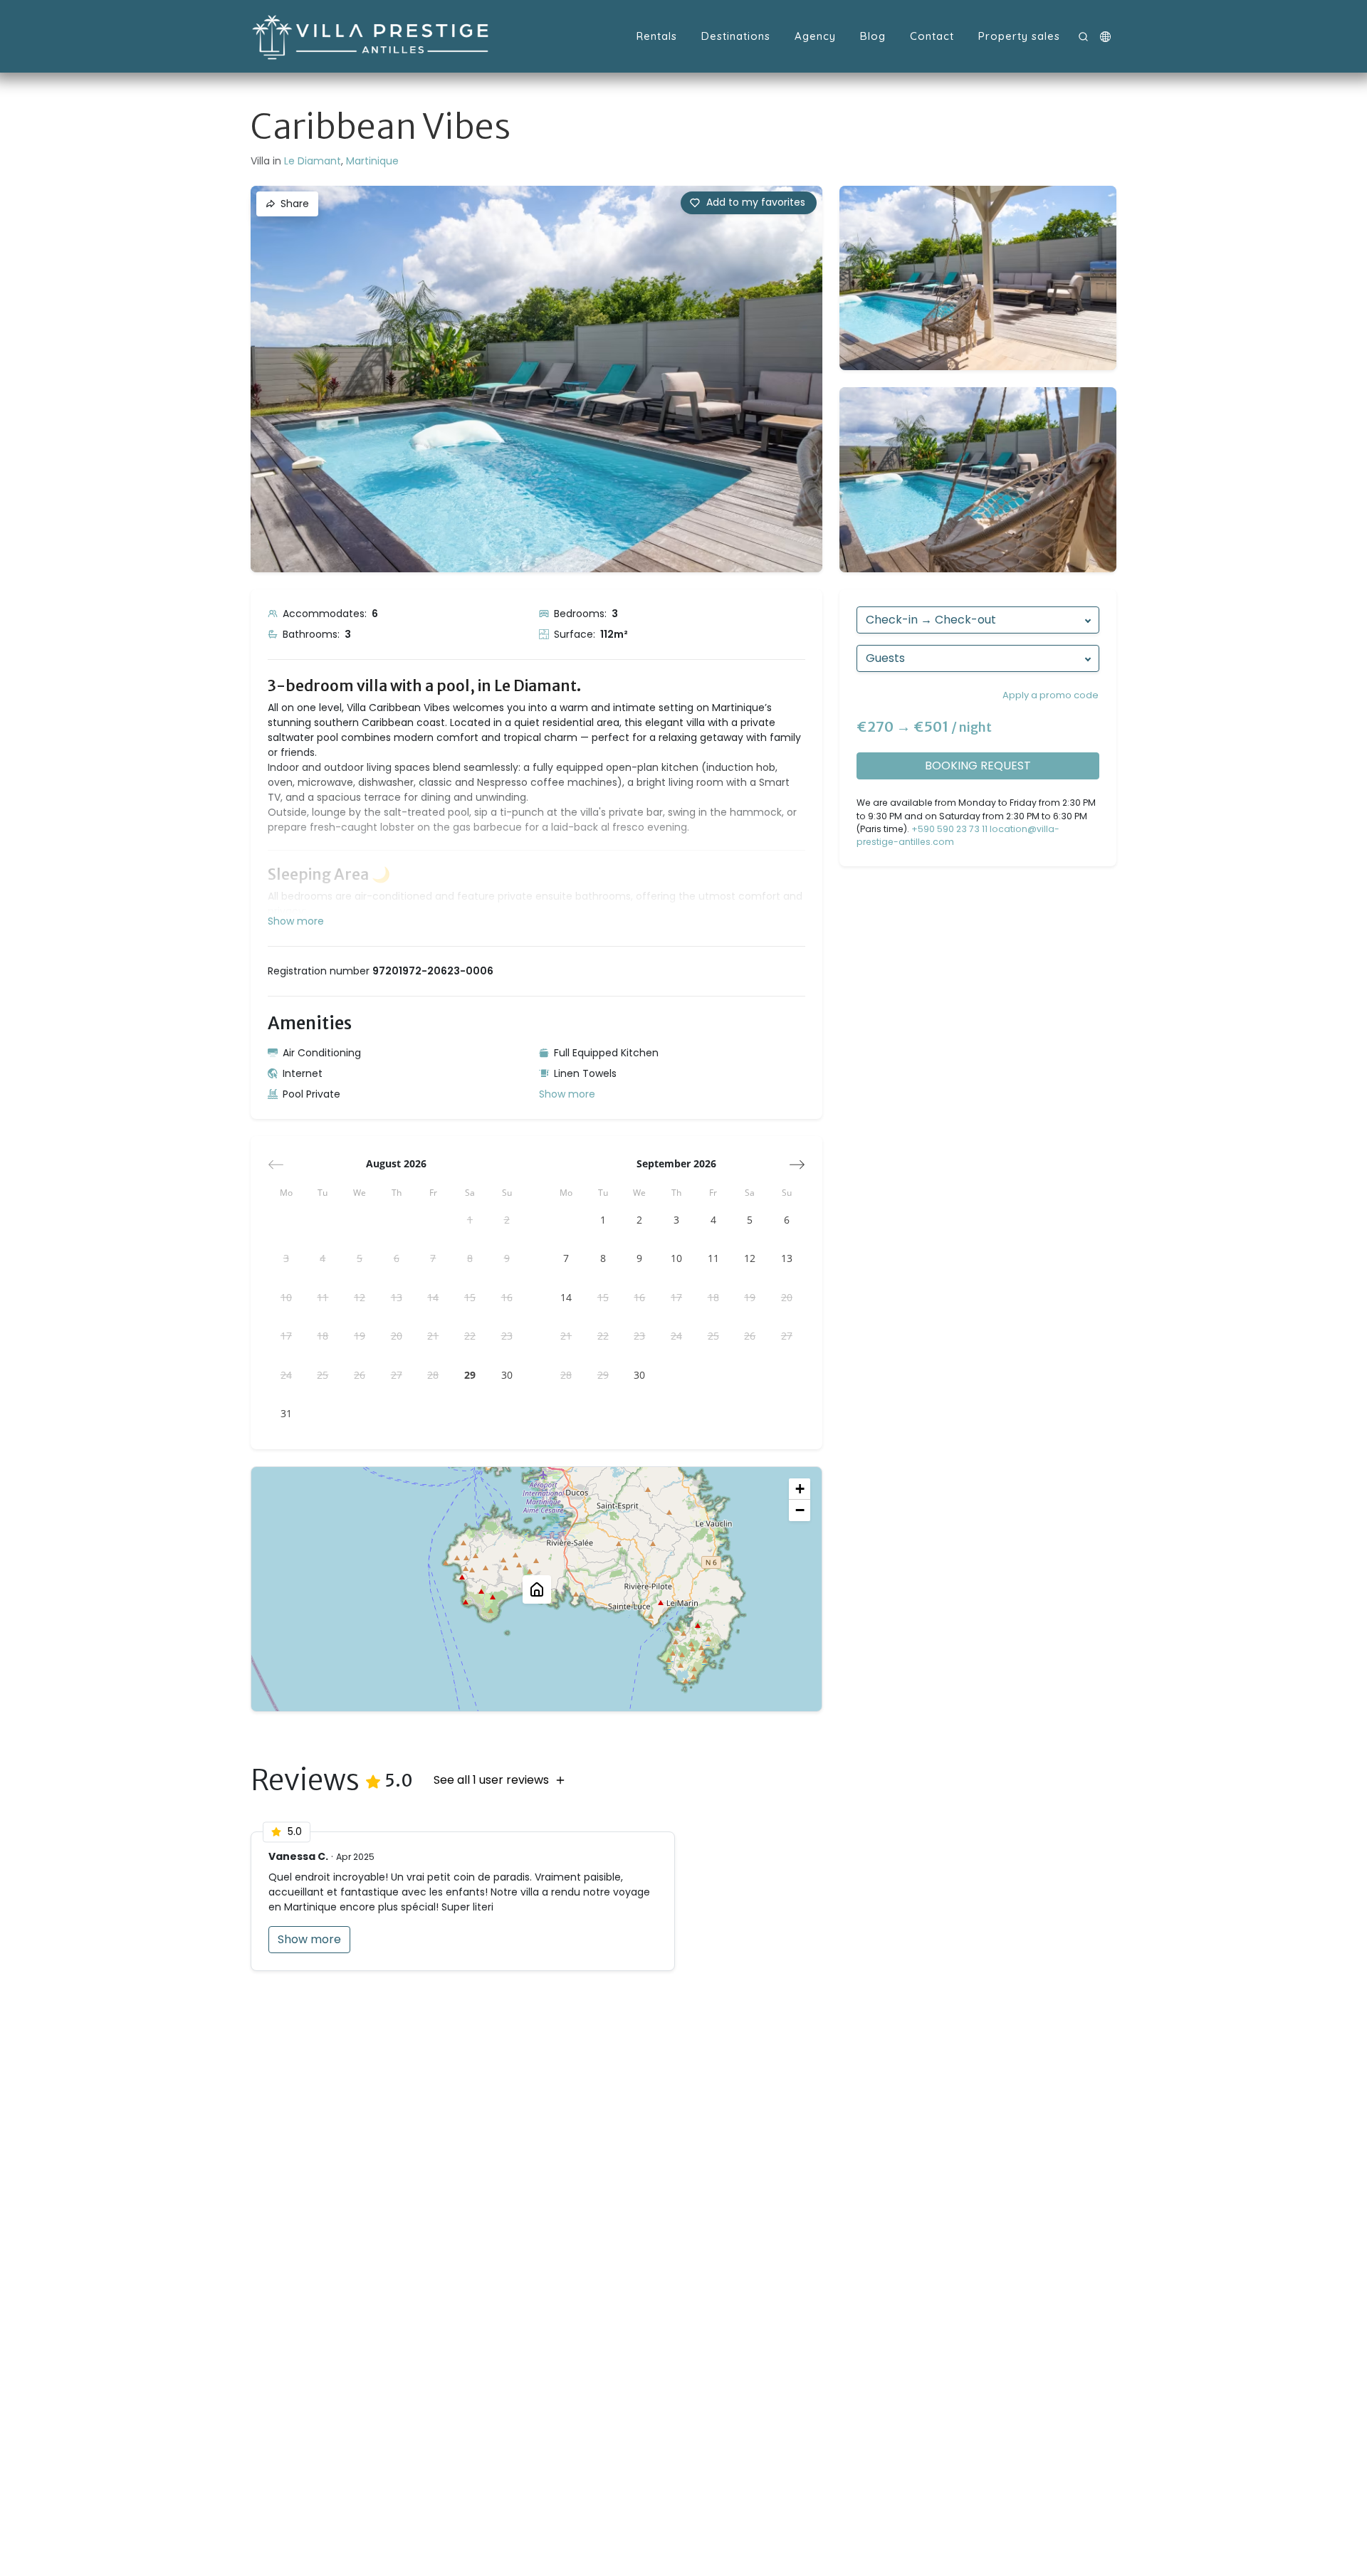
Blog (873, 36)
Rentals (657, 36)
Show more (567, 1094)
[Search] (1083, 37)
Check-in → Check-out (931, 620)
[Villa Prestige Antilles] (371, 36)
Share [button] (295, 204)
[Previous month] (276, 1165)
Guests (885, 658)
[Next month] (797, 1165)
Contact (932, 36)
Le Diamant (313, 161)
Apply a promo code (1051, 695)
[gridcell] (470, 1220)
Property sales (1019, 36)
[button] (1105, 37)
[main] (683, 1324)
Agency (815, 36)
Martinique (372, 161)
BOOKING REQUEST (978, 766)
